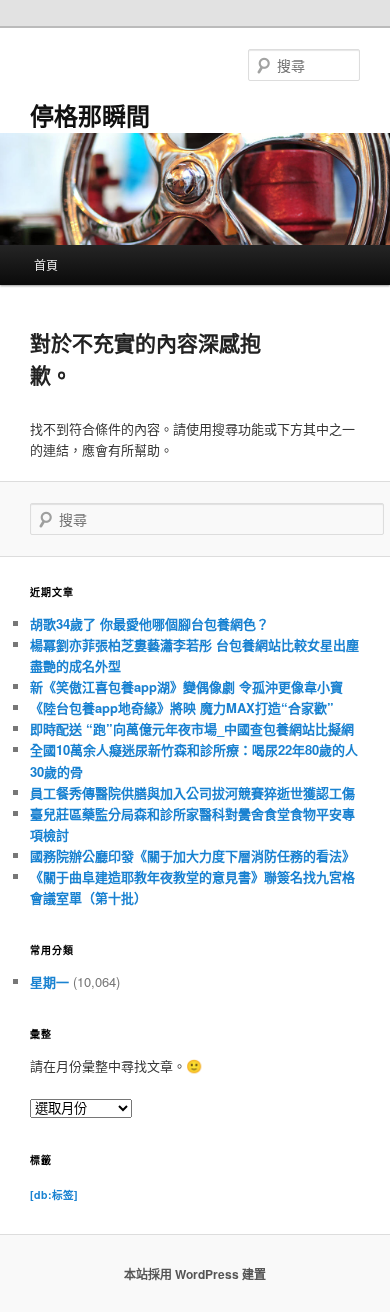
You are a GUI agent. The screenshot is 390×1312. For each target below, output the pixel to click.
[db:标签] (54, 1194)
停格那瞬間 (90, 115)
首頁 (46, 264)
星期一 (49, 981)
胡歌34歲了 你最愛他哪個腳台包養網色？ (149, 623)
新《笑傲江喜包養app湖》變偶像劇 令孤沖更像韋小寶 (186, 686)
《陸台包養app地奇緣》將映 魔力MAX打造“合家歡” (182, 707)
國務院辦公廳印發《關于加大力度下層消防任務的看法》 (192, 855)
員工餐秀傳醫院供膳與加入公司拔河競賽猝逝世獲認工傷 (192, 792)
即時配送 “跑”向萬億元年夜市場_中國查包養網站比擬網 (192, 728)
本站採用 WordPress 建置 (195, 1274)
